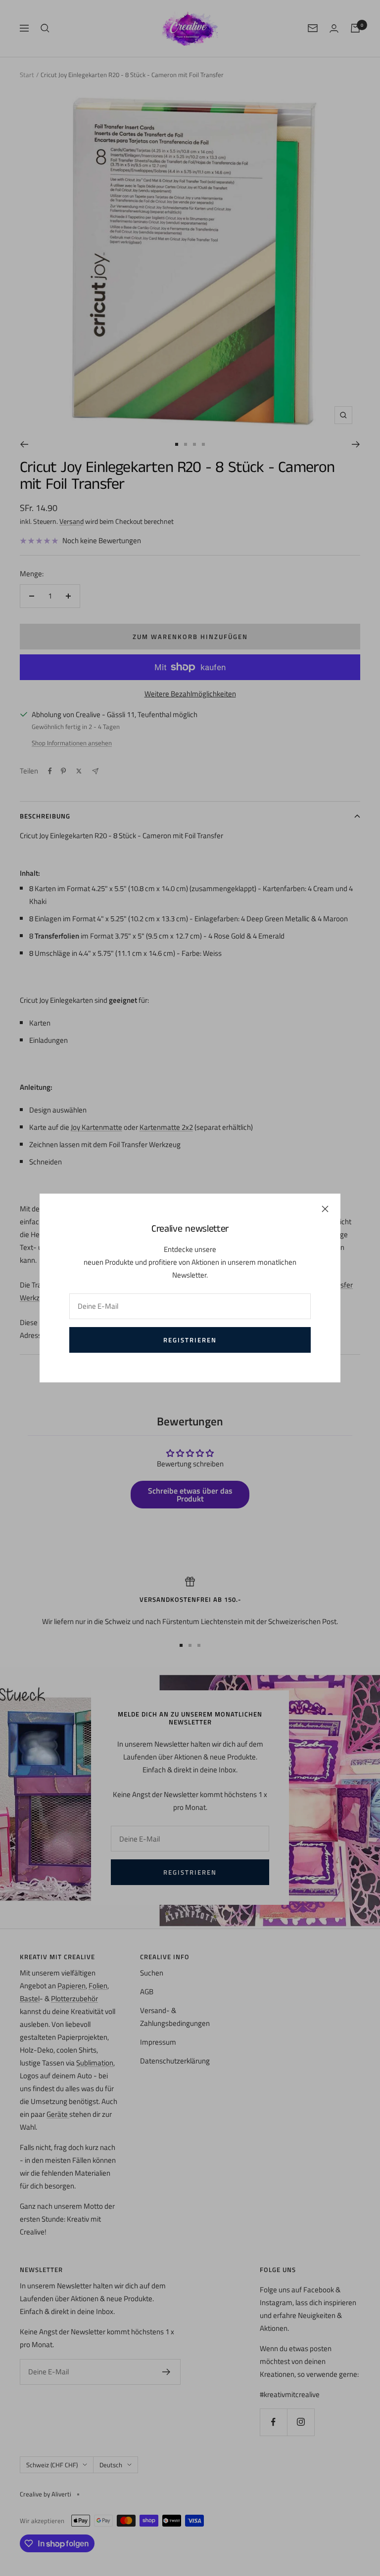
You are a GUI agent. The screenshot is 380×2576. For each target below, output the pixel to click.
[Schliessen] (325, 1209)
